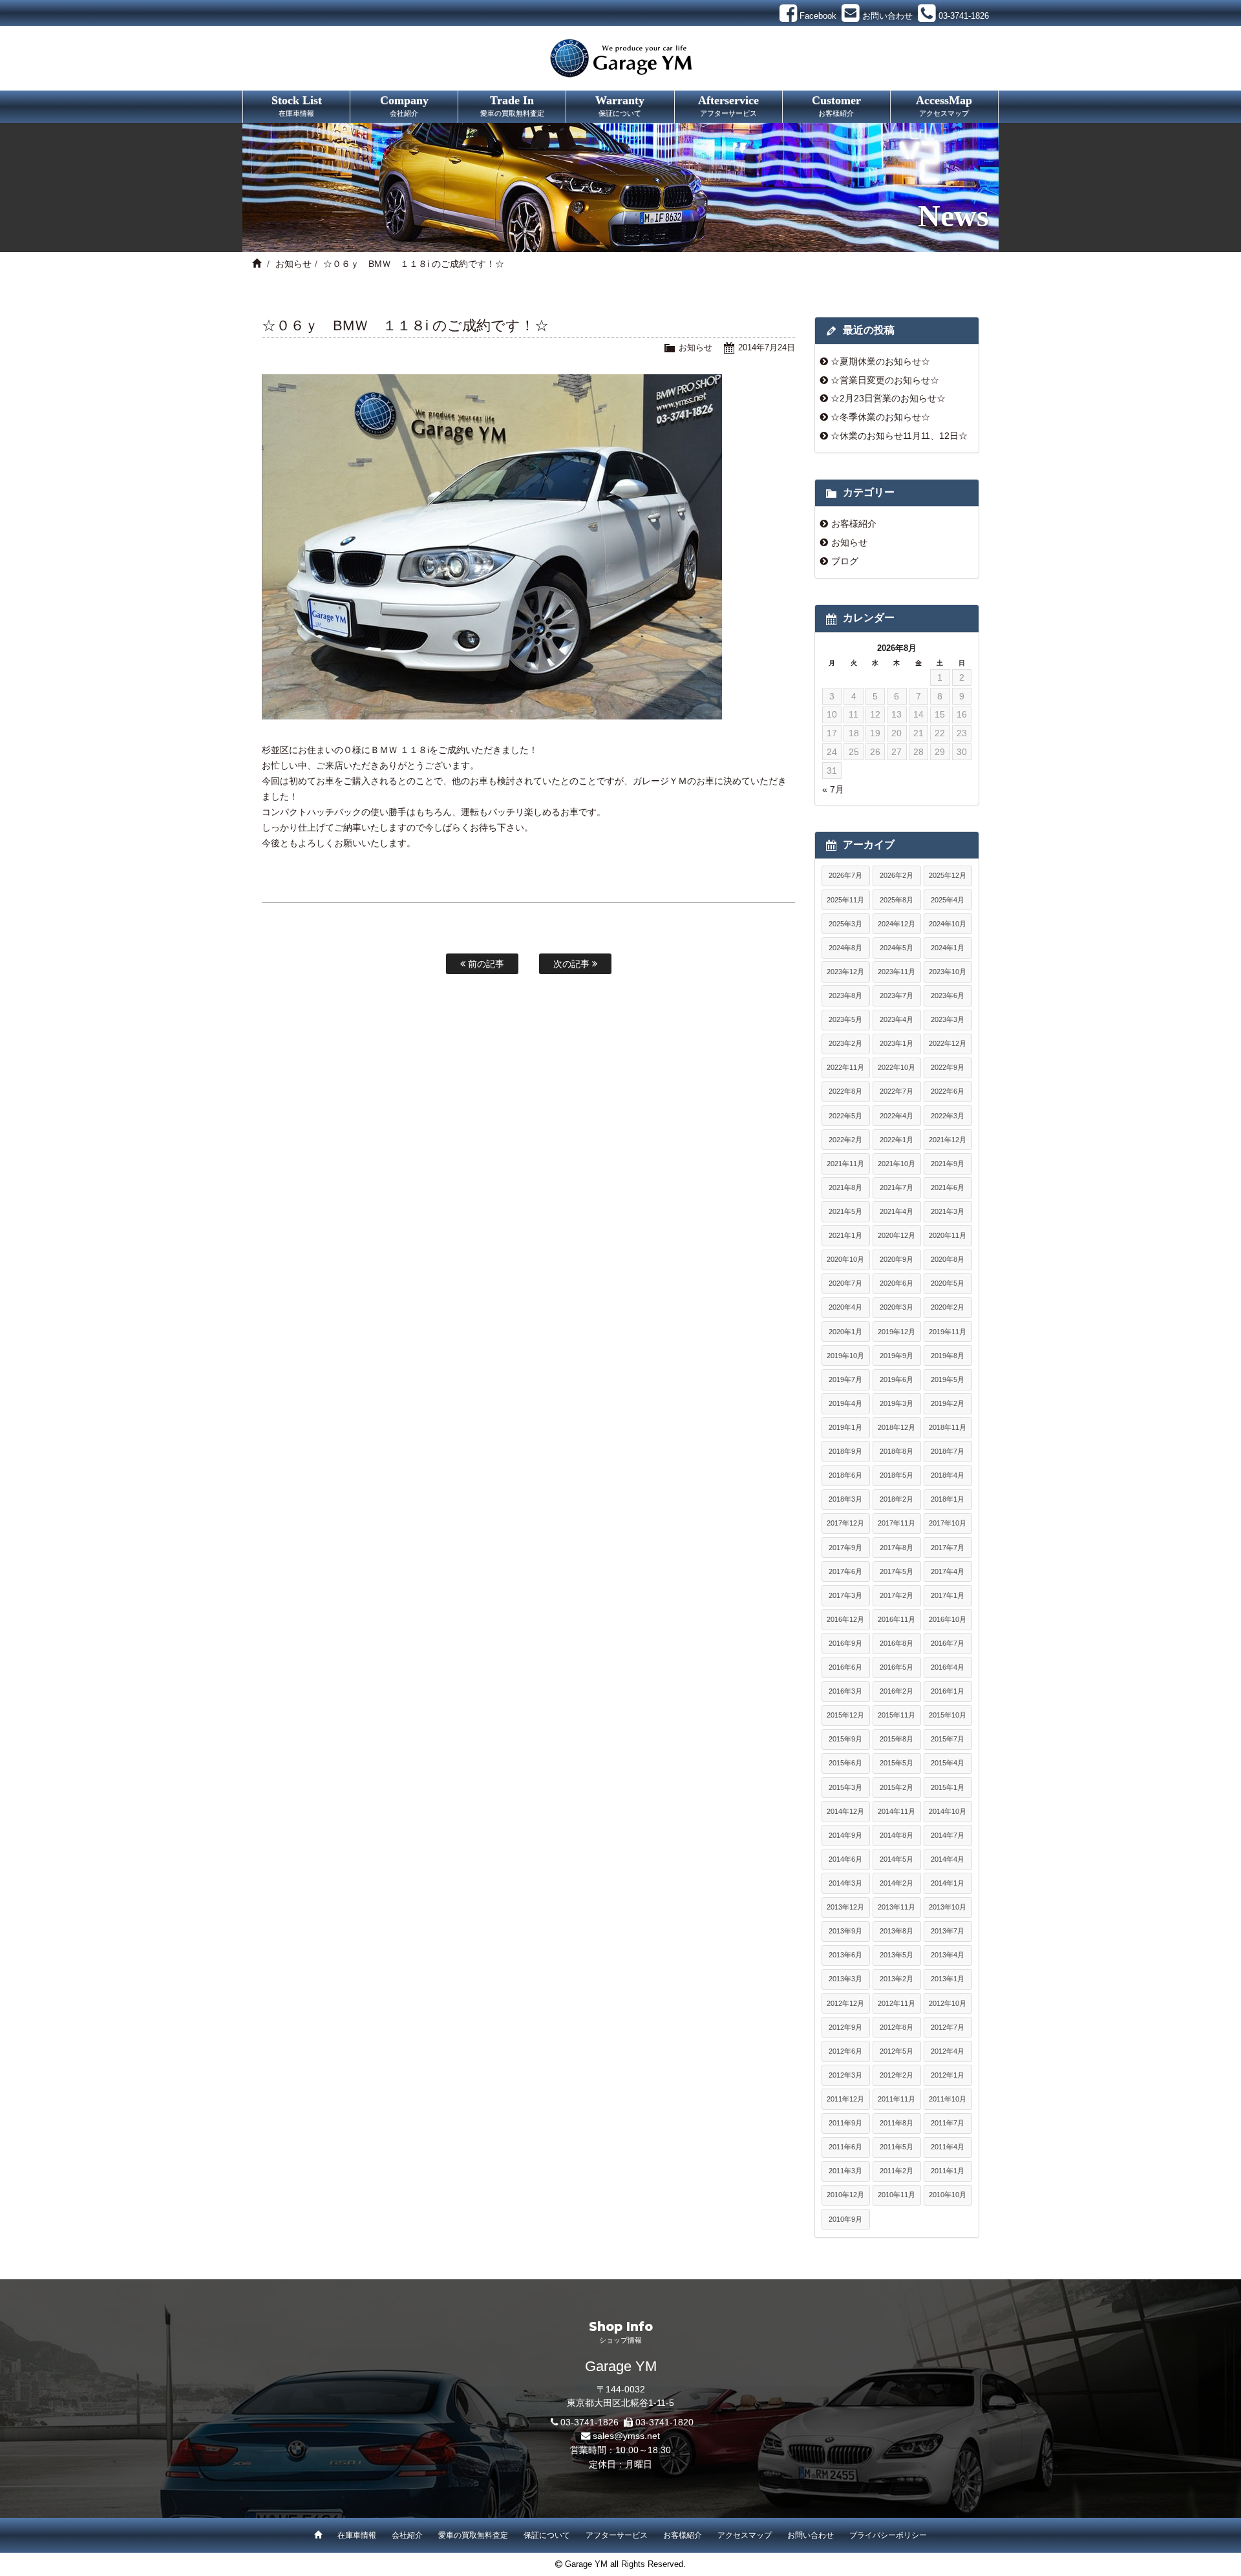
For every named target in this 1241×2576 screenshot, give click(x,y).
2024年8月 (845, 948)
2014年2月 (896, 1883)
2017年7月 (948, 1548)
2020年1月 (845, 1332)
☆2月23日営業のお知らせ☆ (888, 398)
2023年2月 (845, 1043)
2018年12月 (896, 1427)
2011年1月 (948, 2171)
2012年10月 (948, 2003)
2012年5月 (896, 2051)
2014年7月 (948, 1835)
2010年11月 (896, 2195)
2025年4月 (948, 900)
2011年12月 (845, 2099)
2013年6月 (845, 1955)
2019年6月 (896, 1379)
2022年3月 (948, 1116)
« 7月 (833, 789)
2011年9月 (845, 2123)
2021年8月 (845, 1187)
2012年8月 (896, 2027)
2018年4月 (948, 1475)
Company (404, 105)
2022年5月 (845, 1116)
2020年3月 (896, 1307)
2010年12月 (845, 2195)
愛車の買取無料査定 (473, 2535)
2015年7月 (948, 1739)
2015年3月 (845, 1787)
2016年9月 (845, 1643)
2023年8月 (845, 995)
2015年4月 (948, 1763)
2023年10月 (948, 972)
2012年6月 (845, 2051)
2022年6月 (948, 1091)
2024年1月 (948, 948)
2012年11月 (896, 2003)
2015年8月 (896, 1739)
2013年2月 (896, 1979)
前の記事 (485, 964)
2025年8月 (896, 900)
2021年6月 (948, 1187)
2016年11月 (896, 1619)
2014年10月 (948, 1811)
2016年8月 (896, 1643)
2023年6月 (948, 995)
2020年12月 (896, 1235)
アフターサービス (617, 2535)
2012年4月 (948, 2051)
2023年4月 (896, 1019)
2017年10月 (948, 1523)
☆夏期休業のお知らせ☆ (880, 361)
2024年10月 (948, 924)
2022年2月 (845, 1140)
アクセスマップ (745, 2535)
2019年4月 (845, 1403)
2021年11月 (845, 1164)
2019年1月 (845, 1427)
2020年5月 (948, 1283)
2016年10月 (948, 1619)
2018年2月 (896, 1499)
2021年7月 (896, 1187)
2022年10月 (896, 1067)
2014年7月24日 (767, 347)
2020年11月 (948, 1235)
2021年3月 (948, 1211)
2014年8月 (896, 1835)
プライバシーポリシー (888, 2535)
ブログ (845, 561)
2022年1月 (896, 1140)
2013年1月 (948, 1979)
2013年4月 (948, 1955)
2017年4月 (948, 1571)
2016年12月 (845, 1619)
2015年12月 (845, 1715)
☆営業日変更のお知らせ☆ (885, 380)
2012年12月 (845, 2003)
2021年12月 (948, 1140)
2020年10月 (845, 1259)
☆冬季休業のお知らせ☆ (880, 417)
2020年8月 (948, 1259)
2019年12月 (896, 1332)
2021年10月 (896, 1164)
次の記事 (573, 964)
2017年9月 (845, 1548)
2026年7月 (845, 875)
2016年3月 (845, 1691)
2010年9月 (845, 2219)
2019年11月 (948, 1332)
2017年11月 (896, 1523)
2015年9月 (845, 1739)
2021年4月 (896, 1211)
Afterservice (728, 105)
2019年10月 (845, 1356)
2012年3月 (845, 2075)
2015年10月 (948, 1715)
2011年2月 (896, 2171)
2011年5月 (896, 2147)
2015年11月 (896, 1715)
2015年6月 (845, 1763)
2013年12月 (845, 1907)
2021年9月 (948, 1164)
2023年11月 (896, 972)
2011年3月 (845, 2171)
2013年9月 (845, 1931)
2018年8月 (896, 1451)
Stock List (297, 105)
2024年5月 (896, 948)
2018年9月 (845, 1451)
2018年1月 (948, 1499)
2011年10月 (948, 2099)
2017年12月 (845, 1523)
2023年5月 (845, 1019)
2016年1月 (948, 1691)
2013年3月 (845, 1979)
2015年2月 (896, 1787)
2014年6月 (845, 1859)
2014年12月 (845, 1811)
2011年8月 (896, 2123)
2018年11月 (948, 1427)
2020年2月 (948, 1307)
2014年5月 (896, 1859)
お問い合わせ (811, 2535)
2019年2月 (948, 1403)
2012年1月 (948, 2075)
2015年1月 (948, 1787)
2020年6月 (896, 1283)
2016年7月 (948, 1643)
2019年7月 (845, 1379)
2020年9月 (896, 1259)
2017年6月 (845, 1571)
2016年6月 (845, 1667)
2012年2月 (896, 2075)
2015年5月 (896, 1763)
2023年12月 (845, 972)
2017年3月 (845, 1595)
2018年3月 (845, 1499)
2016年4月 (948, 1667)
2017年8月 (896, 1548)
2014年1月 (948, 1883)
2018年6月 (845, 1475)
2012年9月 (845, 2027)
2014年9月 (845, 1835)
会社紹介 (407, 2535)
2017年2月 (896, 1595)
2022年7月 (896, 1091)
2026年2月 (896, 875)
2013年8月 (896, 1931)
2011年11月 (896, 2099)
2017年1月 (948, 1595)
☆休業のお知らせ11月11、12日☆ (899, 436)
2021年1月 (845, 1235)
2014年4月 (948, 1859)
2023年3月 (948, 1019)
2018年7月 (948, 1451)
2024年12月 (896, 924)
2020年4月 (845, 1307)
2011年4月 (948, 2147)
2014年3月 (845, 1883)
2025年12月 (948, 875)
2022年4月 (896, 1116)
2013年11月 (896, 1907)
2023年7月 (896, 995)
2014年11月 (896, 1811)
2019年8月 (948, 1356)
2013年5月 (896, 1955)
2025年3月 (845, 924)
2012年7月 (948, 2027)
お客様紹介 (854, 524)
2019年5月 (948, 1379)
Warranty (620, 105)
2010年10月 (948, 2195)
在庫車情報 (357, 2535)
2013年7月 (948, 1931)
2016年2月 (896, 1691)
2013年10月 (948, 1907)
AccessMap (944, 105)
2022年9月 (948, 1067)
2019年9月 (896, 1356)
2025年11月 (845, 900)
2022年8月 (845, 1091)
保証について (547, 2535)
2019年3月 (896, 1403)
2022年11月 (845, 1067)
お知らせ (293, 264)
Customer (836, 105)
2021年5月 (845, 1211)
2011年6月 (845, 2147)
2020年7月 (845, 1283)
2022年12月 (948, 1043)
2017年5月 (896, 1571)
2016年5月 (896, 1667)
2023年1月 (896, 1043)
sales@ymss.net (626, 2436)
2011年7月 (948, 2123)
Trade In (512, 105)
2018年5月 (896, 1475)
